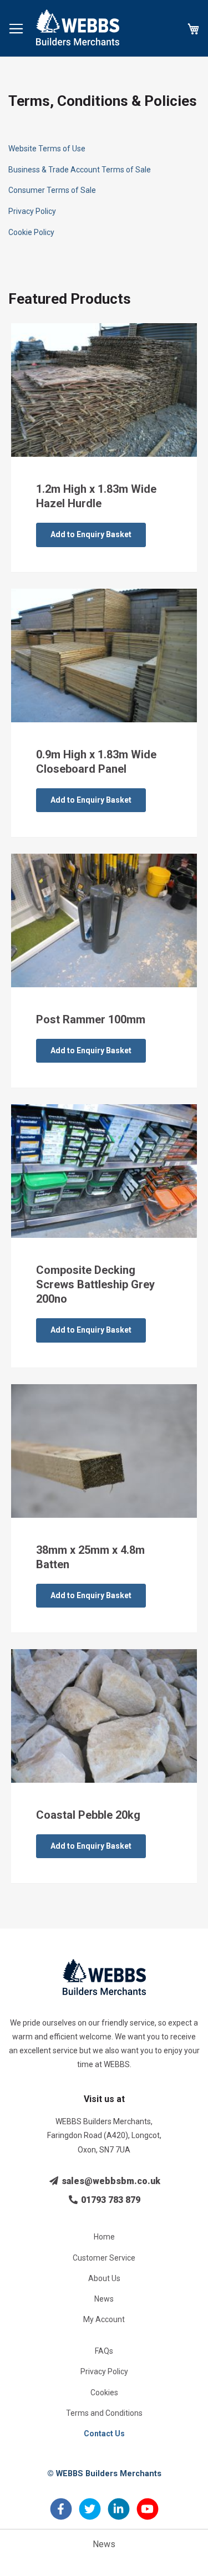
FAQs (104, 2351)
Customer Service (104, 2258)
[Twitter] (90, 2515)
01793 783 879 (110, 2200)
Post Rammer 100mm (91, 1019)
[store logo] (78, 27)
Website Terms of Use (47, 149)
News (104, 2299)
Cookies (104, 2393)
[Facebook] (61, 2515)
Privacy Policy (32, 211)
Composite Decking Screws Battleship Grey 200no (95, 1284)
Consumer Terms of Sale (52, 190)
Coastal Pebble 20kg (88, 1815)
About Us (104, 2278)
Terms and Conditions (104, 2413)
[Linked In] (119, 2515)
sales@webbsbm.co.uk (110, 2181)
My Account (104, 2319)
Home (104, 2237)
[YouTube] (148, 2515)
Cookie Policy (31, 232)
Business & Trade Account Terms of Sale (80, 170)
